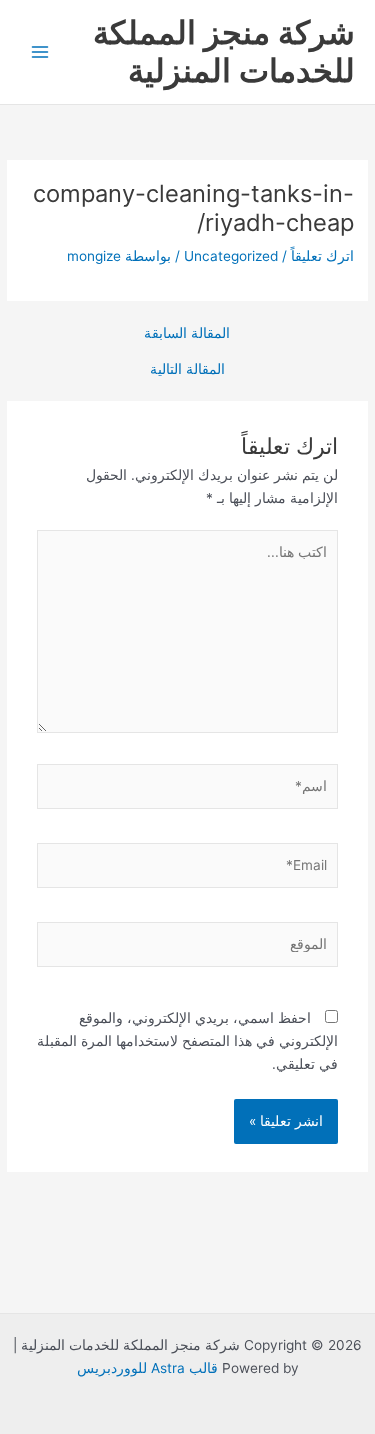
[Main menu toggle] (40, 52)
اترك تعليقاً (322, 256)
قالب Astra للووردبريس (147, 1368)
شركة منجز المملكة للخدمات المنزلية (224, 51)
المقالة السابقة (187, 334)
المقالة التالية (187, 370)
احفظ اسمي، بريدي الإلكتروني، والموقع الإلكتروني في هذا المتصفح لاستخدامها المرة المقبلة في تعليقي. (187, 1040)
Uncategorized (231, 256)
